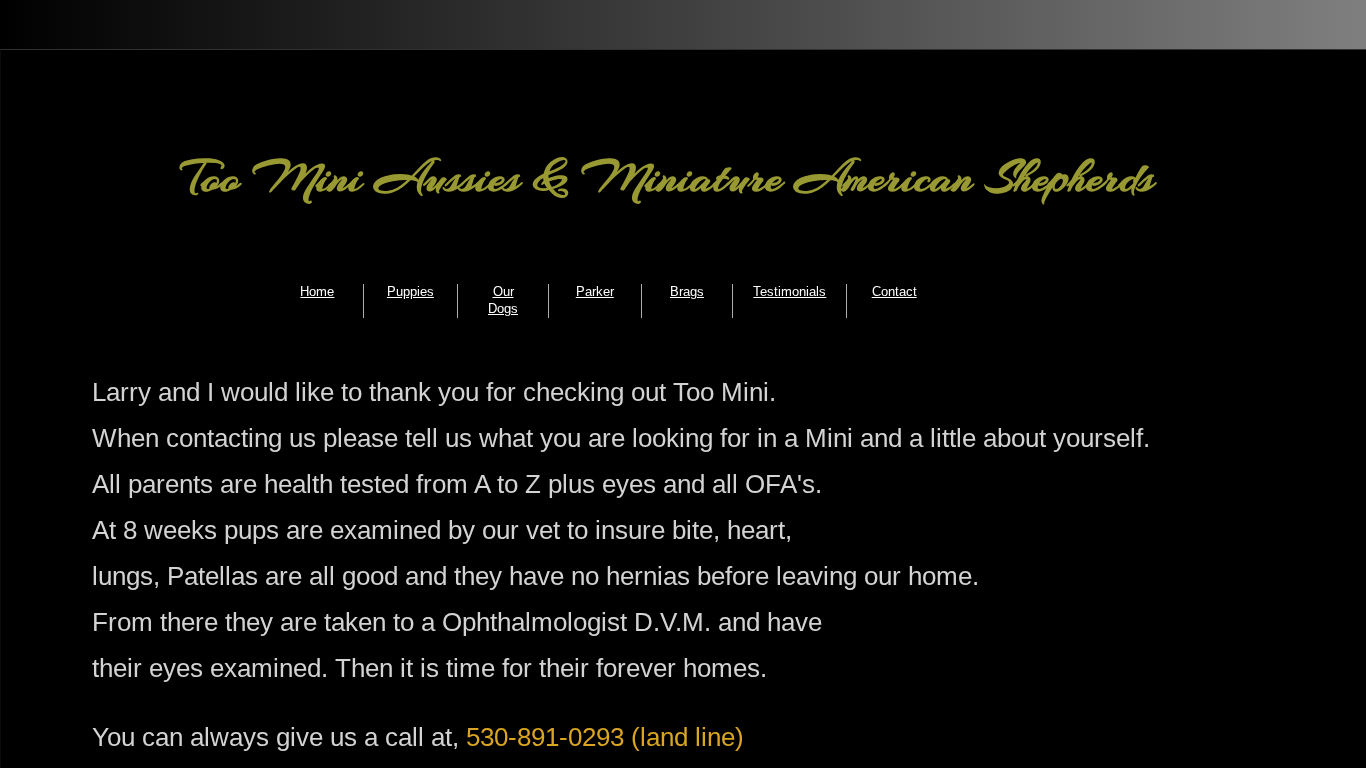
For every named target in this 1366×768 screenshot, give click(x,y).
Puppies (410, 291)
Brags (687, 291)
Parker (595, 291)
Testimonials (789, 291)
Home (317, 291)
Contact (894, 291)
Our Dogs (503, 300)
